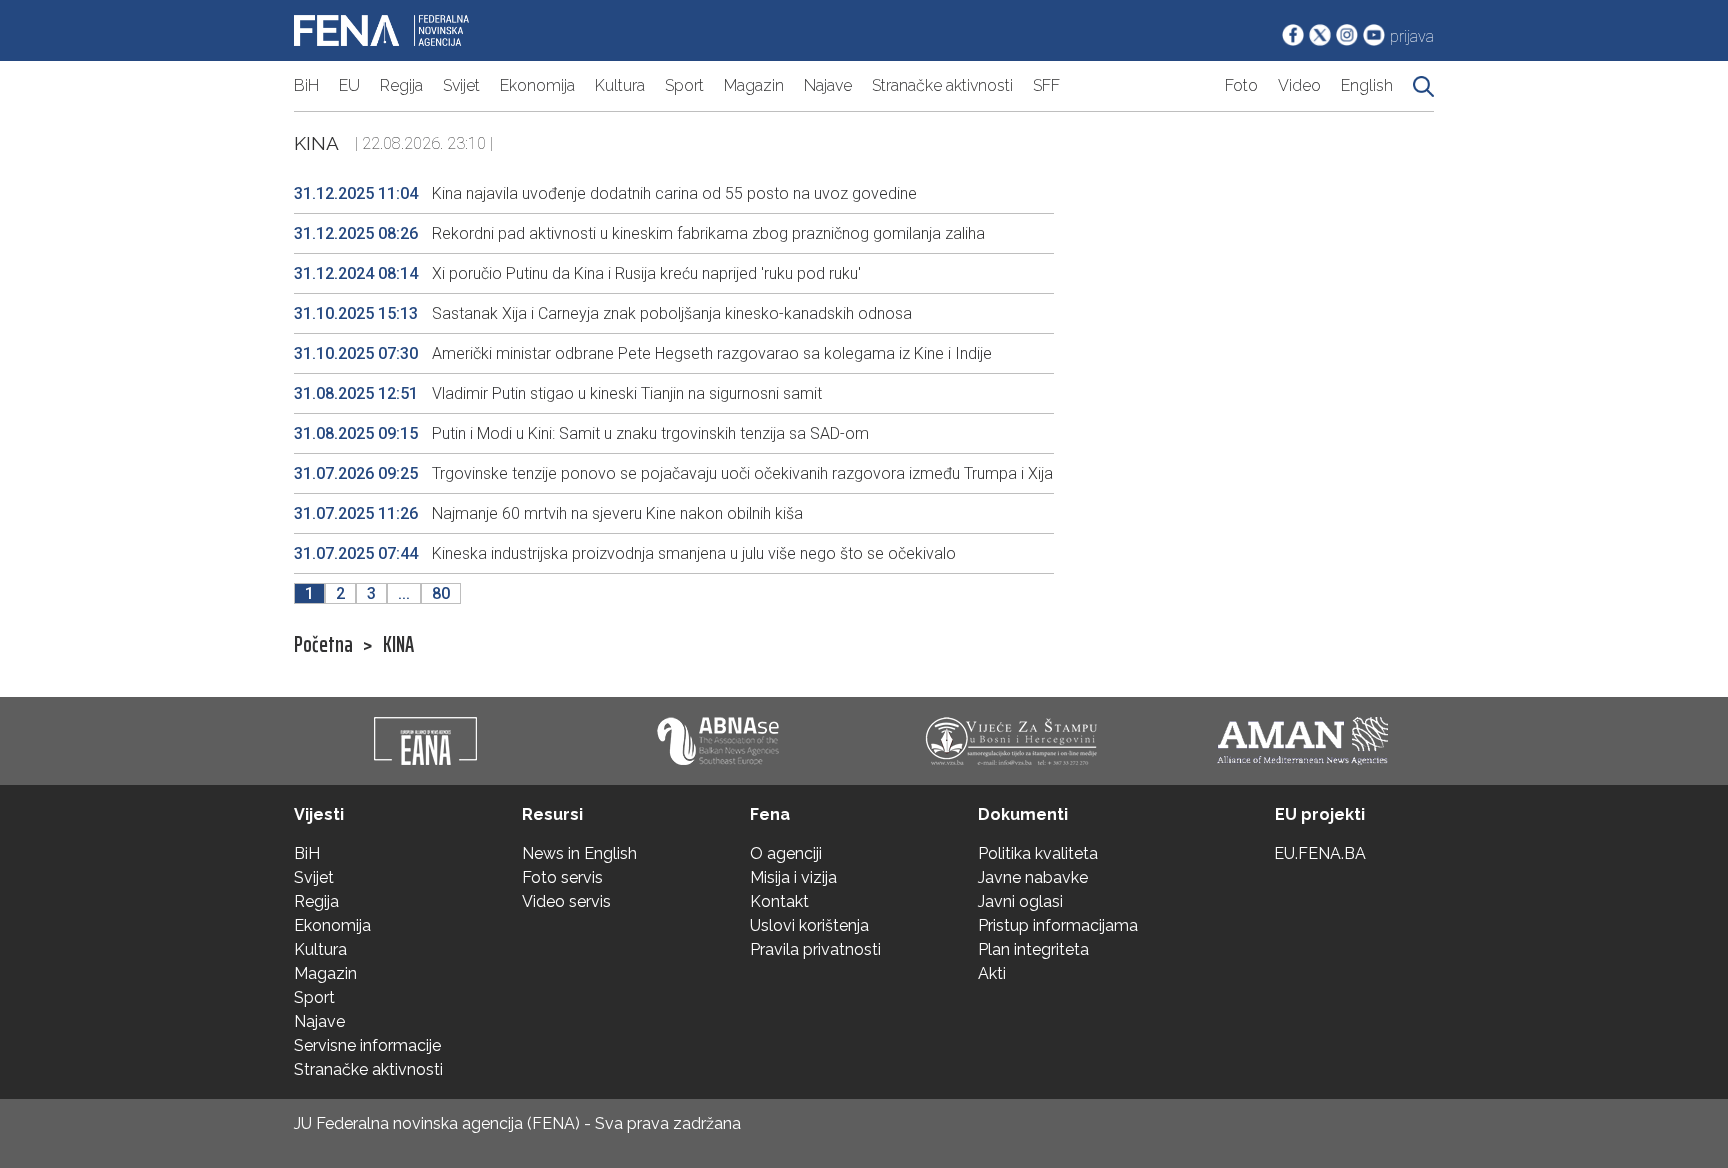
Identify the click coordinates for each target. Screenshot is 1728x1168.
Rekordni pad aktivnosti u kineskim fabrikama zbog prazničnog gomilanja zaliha (639, 233)
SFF (1046, 85)
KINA (398, 645)
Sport (684, 85)
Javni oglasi (1020, 901)
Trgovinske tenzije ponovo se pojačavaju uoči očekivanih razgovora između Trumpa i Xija (673, 473)
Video (1299, 85)
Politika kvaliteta (1038, 853)
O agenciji (786, 853)
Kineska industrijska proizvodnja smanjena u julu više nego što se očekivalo (625, 553)
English (1367, 85)
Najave (828, 85)
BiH (306, 85)
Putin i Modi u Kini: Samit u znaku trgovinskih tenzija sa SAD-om (581, 433)
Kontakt (779, 901)
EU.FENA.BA (1320, 853)
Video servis (566, 901)
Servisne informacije (367, 1045)
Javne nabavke (1033, 877)
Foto (1241, 85)
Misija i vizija (793, 877)
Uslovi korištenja (809, 925)
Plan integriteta (1033, 949)
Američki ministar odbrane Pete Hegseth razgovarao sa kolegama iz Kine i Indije (643, 353)
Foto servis (562, 877)
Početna (323, 645)
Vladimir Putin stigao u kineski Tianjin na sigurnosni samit (558, 393)
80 (441, 593)
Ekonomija (537, 85)
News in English (579, 853)
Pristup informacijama (1058, 925)
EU (349, 85)
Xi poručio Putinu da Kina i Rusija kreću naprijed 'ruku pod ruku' (577, 273)
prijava (1412, 36)
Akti (992, 973)
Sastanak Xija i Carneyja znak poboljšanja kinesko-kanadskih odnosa (603, 313)
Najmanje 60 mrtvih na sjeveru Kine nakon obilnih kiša (548, 513)
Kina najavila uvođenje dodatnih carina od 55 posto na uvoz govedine (605, 193)
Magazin (754, 85)
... (404, 593)
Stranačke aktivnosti (942, 85)
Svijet (461, 85)
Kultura (620, 85)
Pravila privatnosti (815, 949)
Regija (401, 85)
